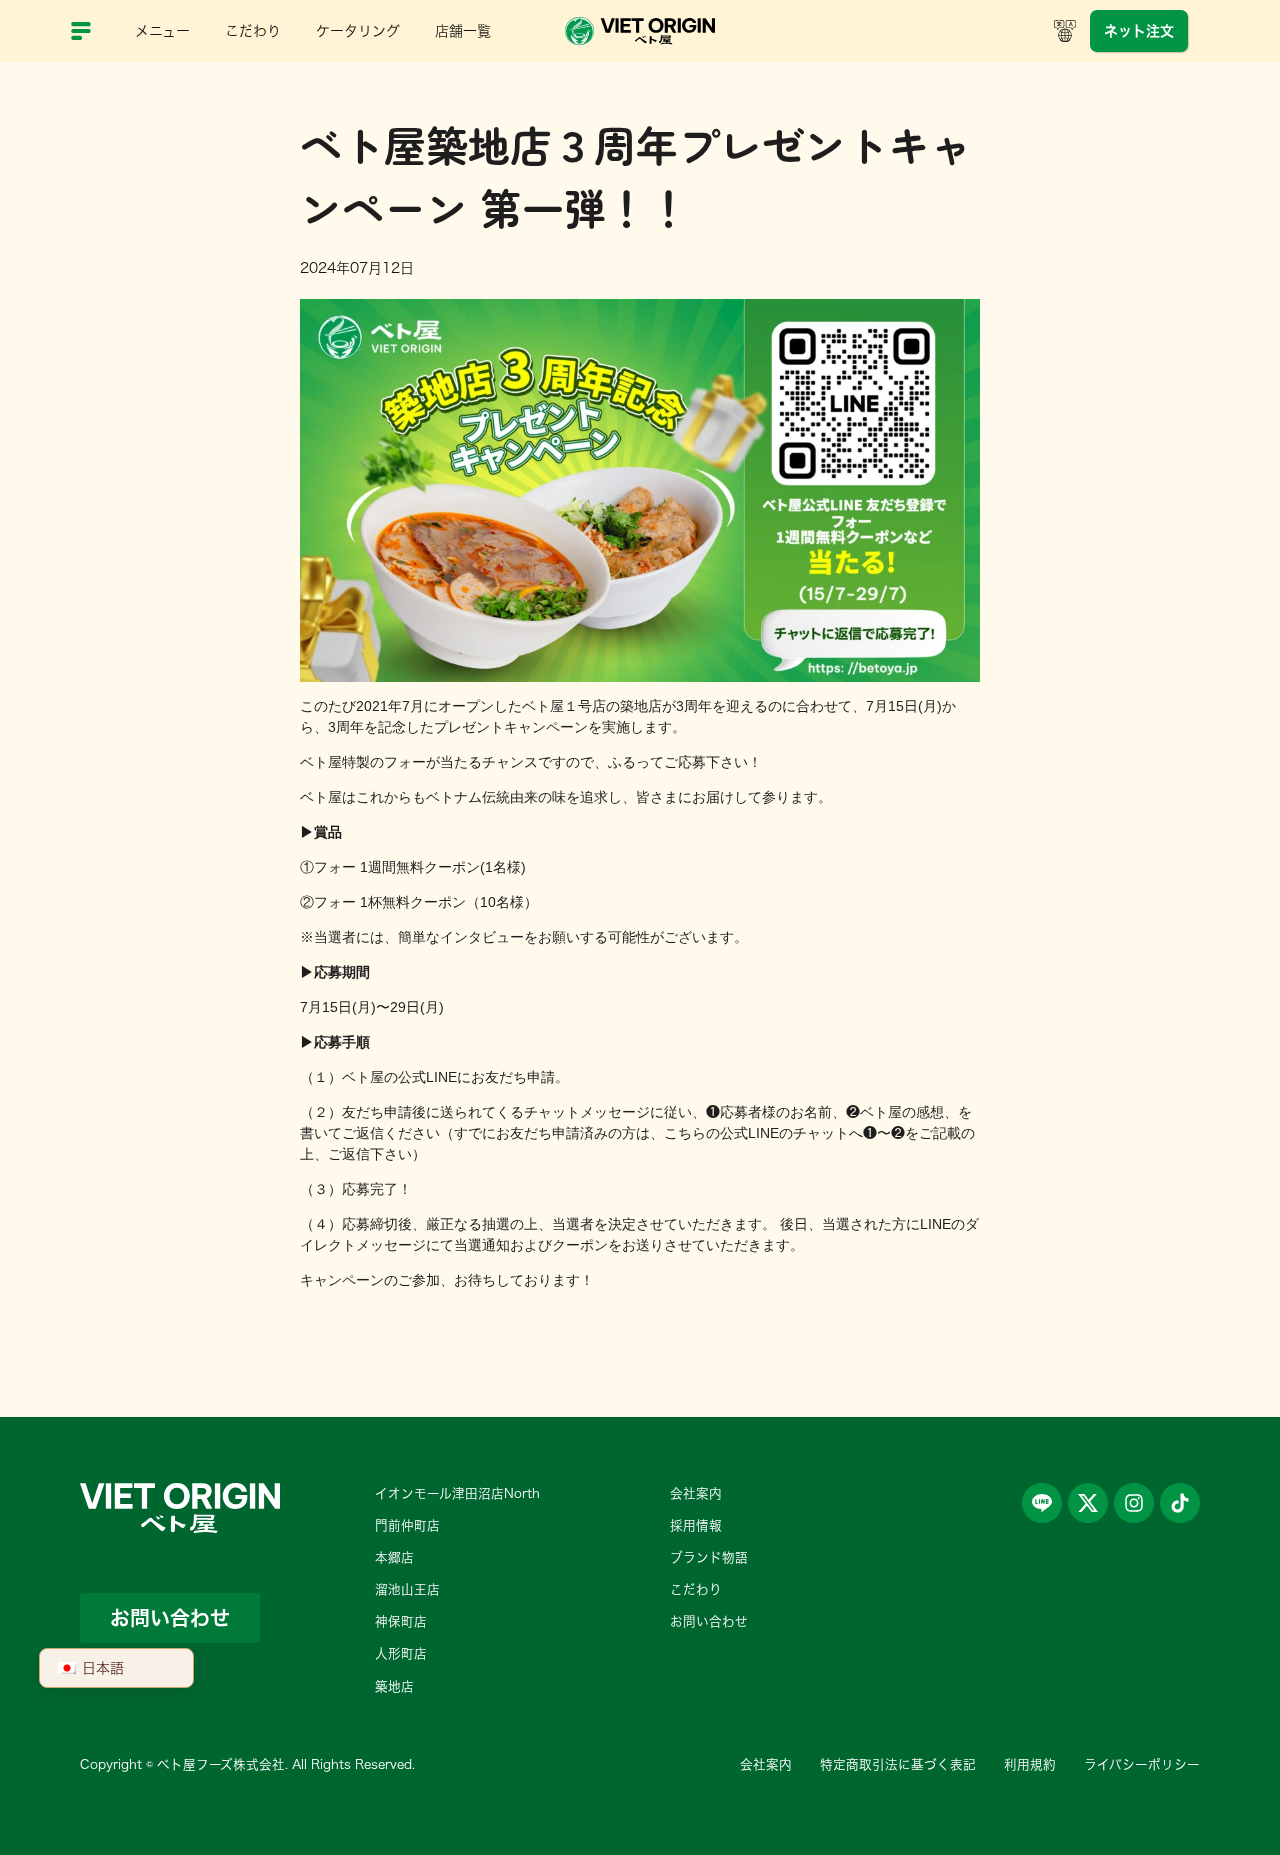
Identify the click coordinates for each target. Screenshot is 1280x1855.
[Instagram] (1134, 1503)
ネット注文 (1139, 31)
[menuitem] (116, 1668)
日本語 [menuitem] (103, 1668)
